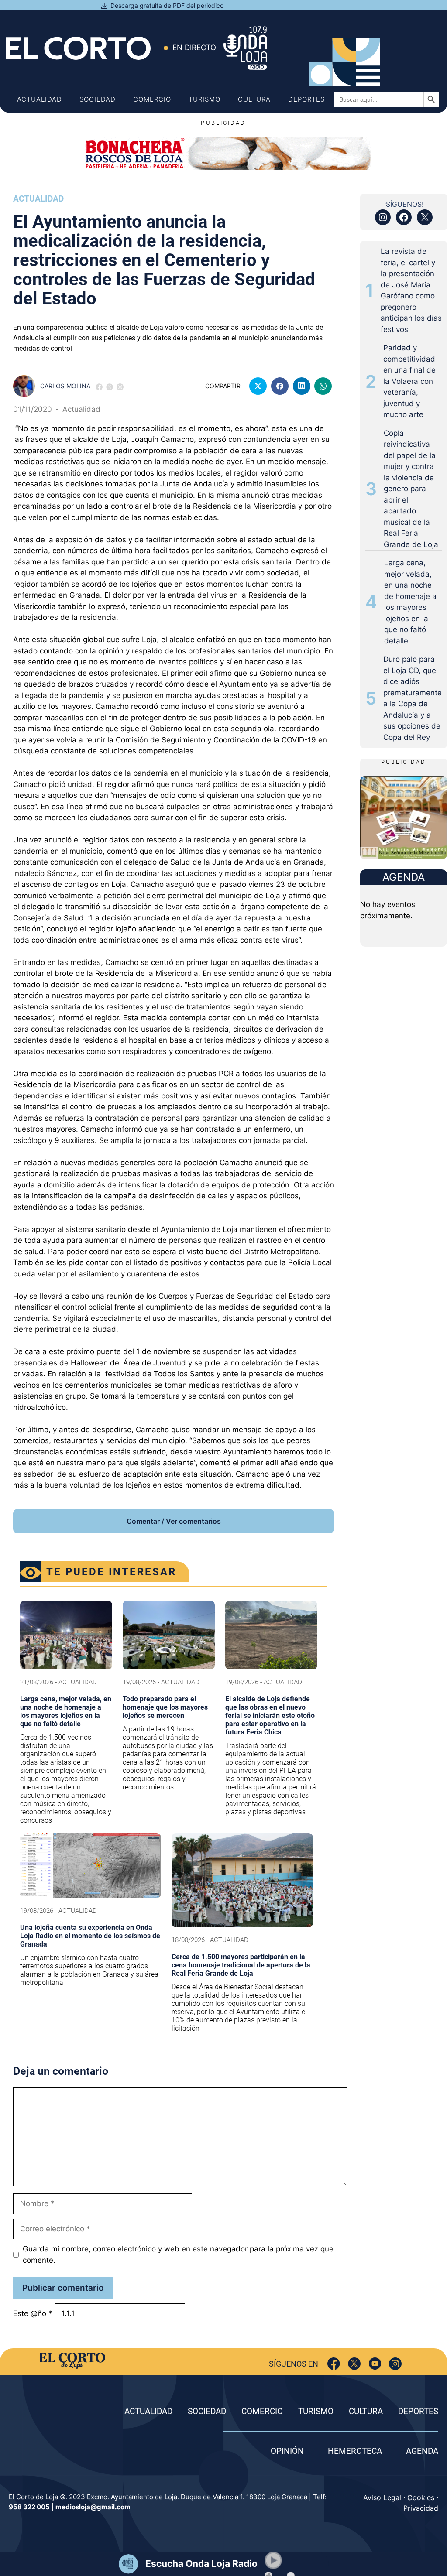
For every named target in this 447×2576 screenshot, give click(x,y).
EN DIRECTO (194, 48)
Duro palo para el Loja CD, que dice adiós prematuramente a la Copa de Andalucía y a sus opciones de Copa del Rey (413, 698)
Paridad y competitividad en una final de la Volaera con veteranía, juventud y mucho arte (409, 381)
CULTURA (366, 2411)
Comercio (152, 99)
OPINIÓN (287, 2451)
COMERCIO (262, 2411)
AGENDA (422, 2451)
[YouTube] (375, 2364)
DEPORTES (418, 2411)
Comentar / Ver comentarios (174, 1521)
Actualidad (40, 99)
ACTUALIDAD (148, 2411)
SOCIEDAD (207, 2411)
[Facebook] (334, 2364)
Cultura (254, 99)
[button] (273, 2560)
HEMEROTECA (355, 2451)
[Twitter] (354, 2364)
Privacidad (421, 2508)
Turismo (205, 99)
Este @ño (33, 2313)
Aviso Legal (382, 2497)
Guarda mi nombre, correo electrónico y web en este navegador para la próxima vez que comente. (178, 2254)
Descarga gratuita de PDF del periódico (167, 5)
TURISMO (316, 2411)
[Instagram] (395, 2364)
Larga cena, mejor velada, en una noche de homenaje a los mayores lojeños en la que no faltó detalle (410, 602)
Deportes (306, 99)
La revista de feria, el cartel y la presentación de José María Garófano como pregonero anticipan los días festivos (411, 290)
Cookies (421, 2497)
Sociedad (98, 99)
